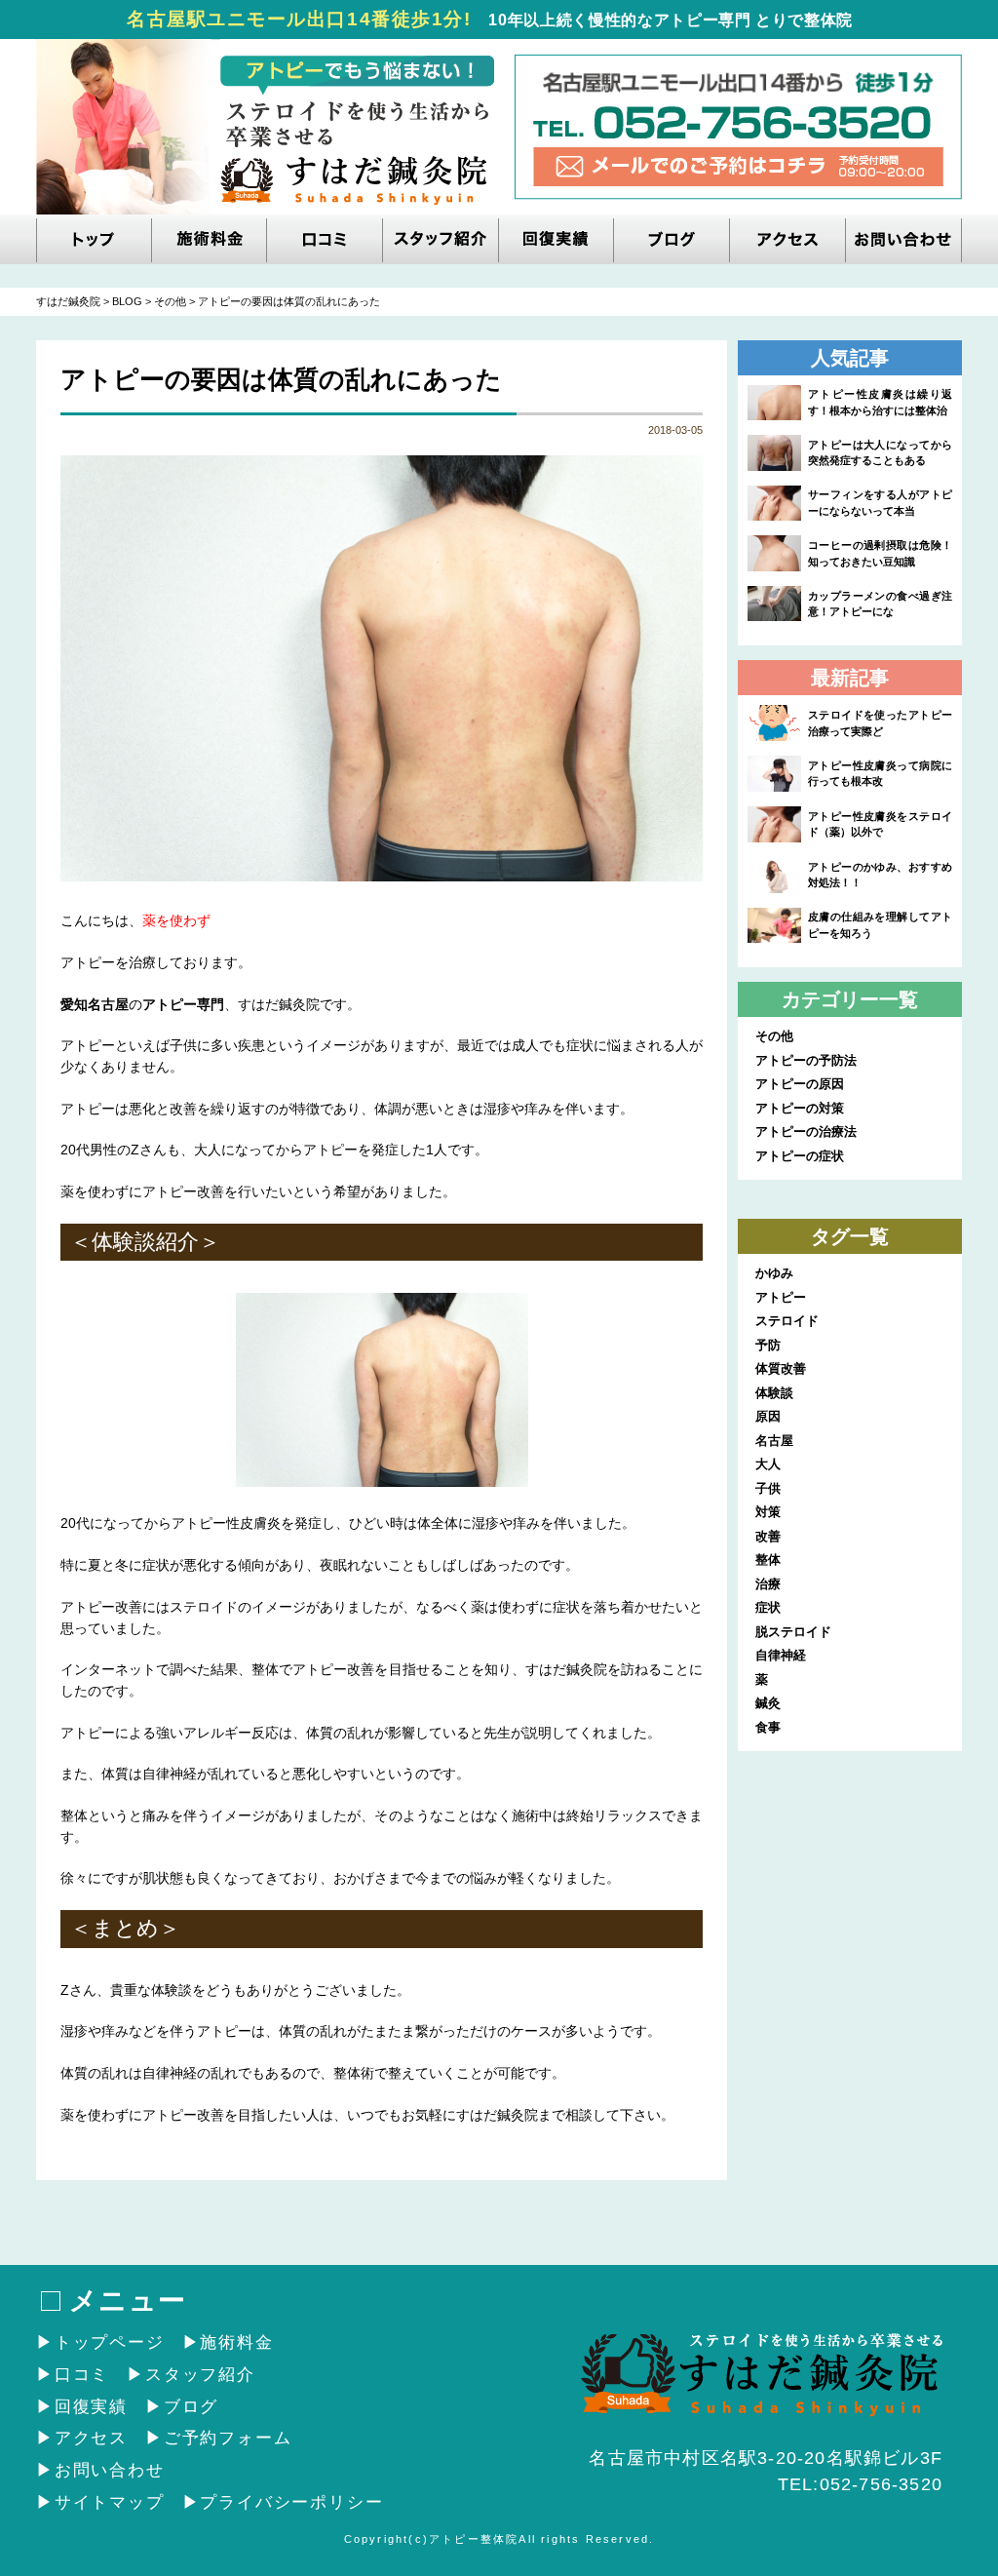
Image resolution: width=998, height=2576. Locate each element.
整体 (768, 1560)
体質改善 (781, 1368)
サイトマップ (110, 2502)
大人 (768, 1464)
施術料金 (236, 2342)
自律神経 (781, 1655)
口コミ (82, 2375)
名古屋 (774, 1441)
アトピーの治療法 (806, 1132)
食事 (768, 1727)
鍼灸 (768, 1703)
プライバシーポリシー (291, 2502)
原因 (768, 1416)
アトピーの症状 (800, 1156)
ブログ (191, 2407)
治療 (768, 1584)
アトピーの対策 (800, 1108)
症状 (768, 1607)
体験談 (774, 1393)
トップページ (110, 2342)
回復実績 (91, 2407)
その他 (774, 1036)
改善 (768, 1536)
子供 (768, 1488)
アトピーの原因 (800, 1084)
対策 (768, 1512)
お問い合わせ (110, 2470)
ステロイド (787, 1321)
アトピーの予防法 (806, 1060)
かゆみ (774, 1273)
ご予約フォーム (228, 2438)
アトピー (781, 1297)
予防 (768, 1345)
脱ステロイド (793, 1632)
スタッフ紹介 (200, 2375)
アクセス (91, 2438)
